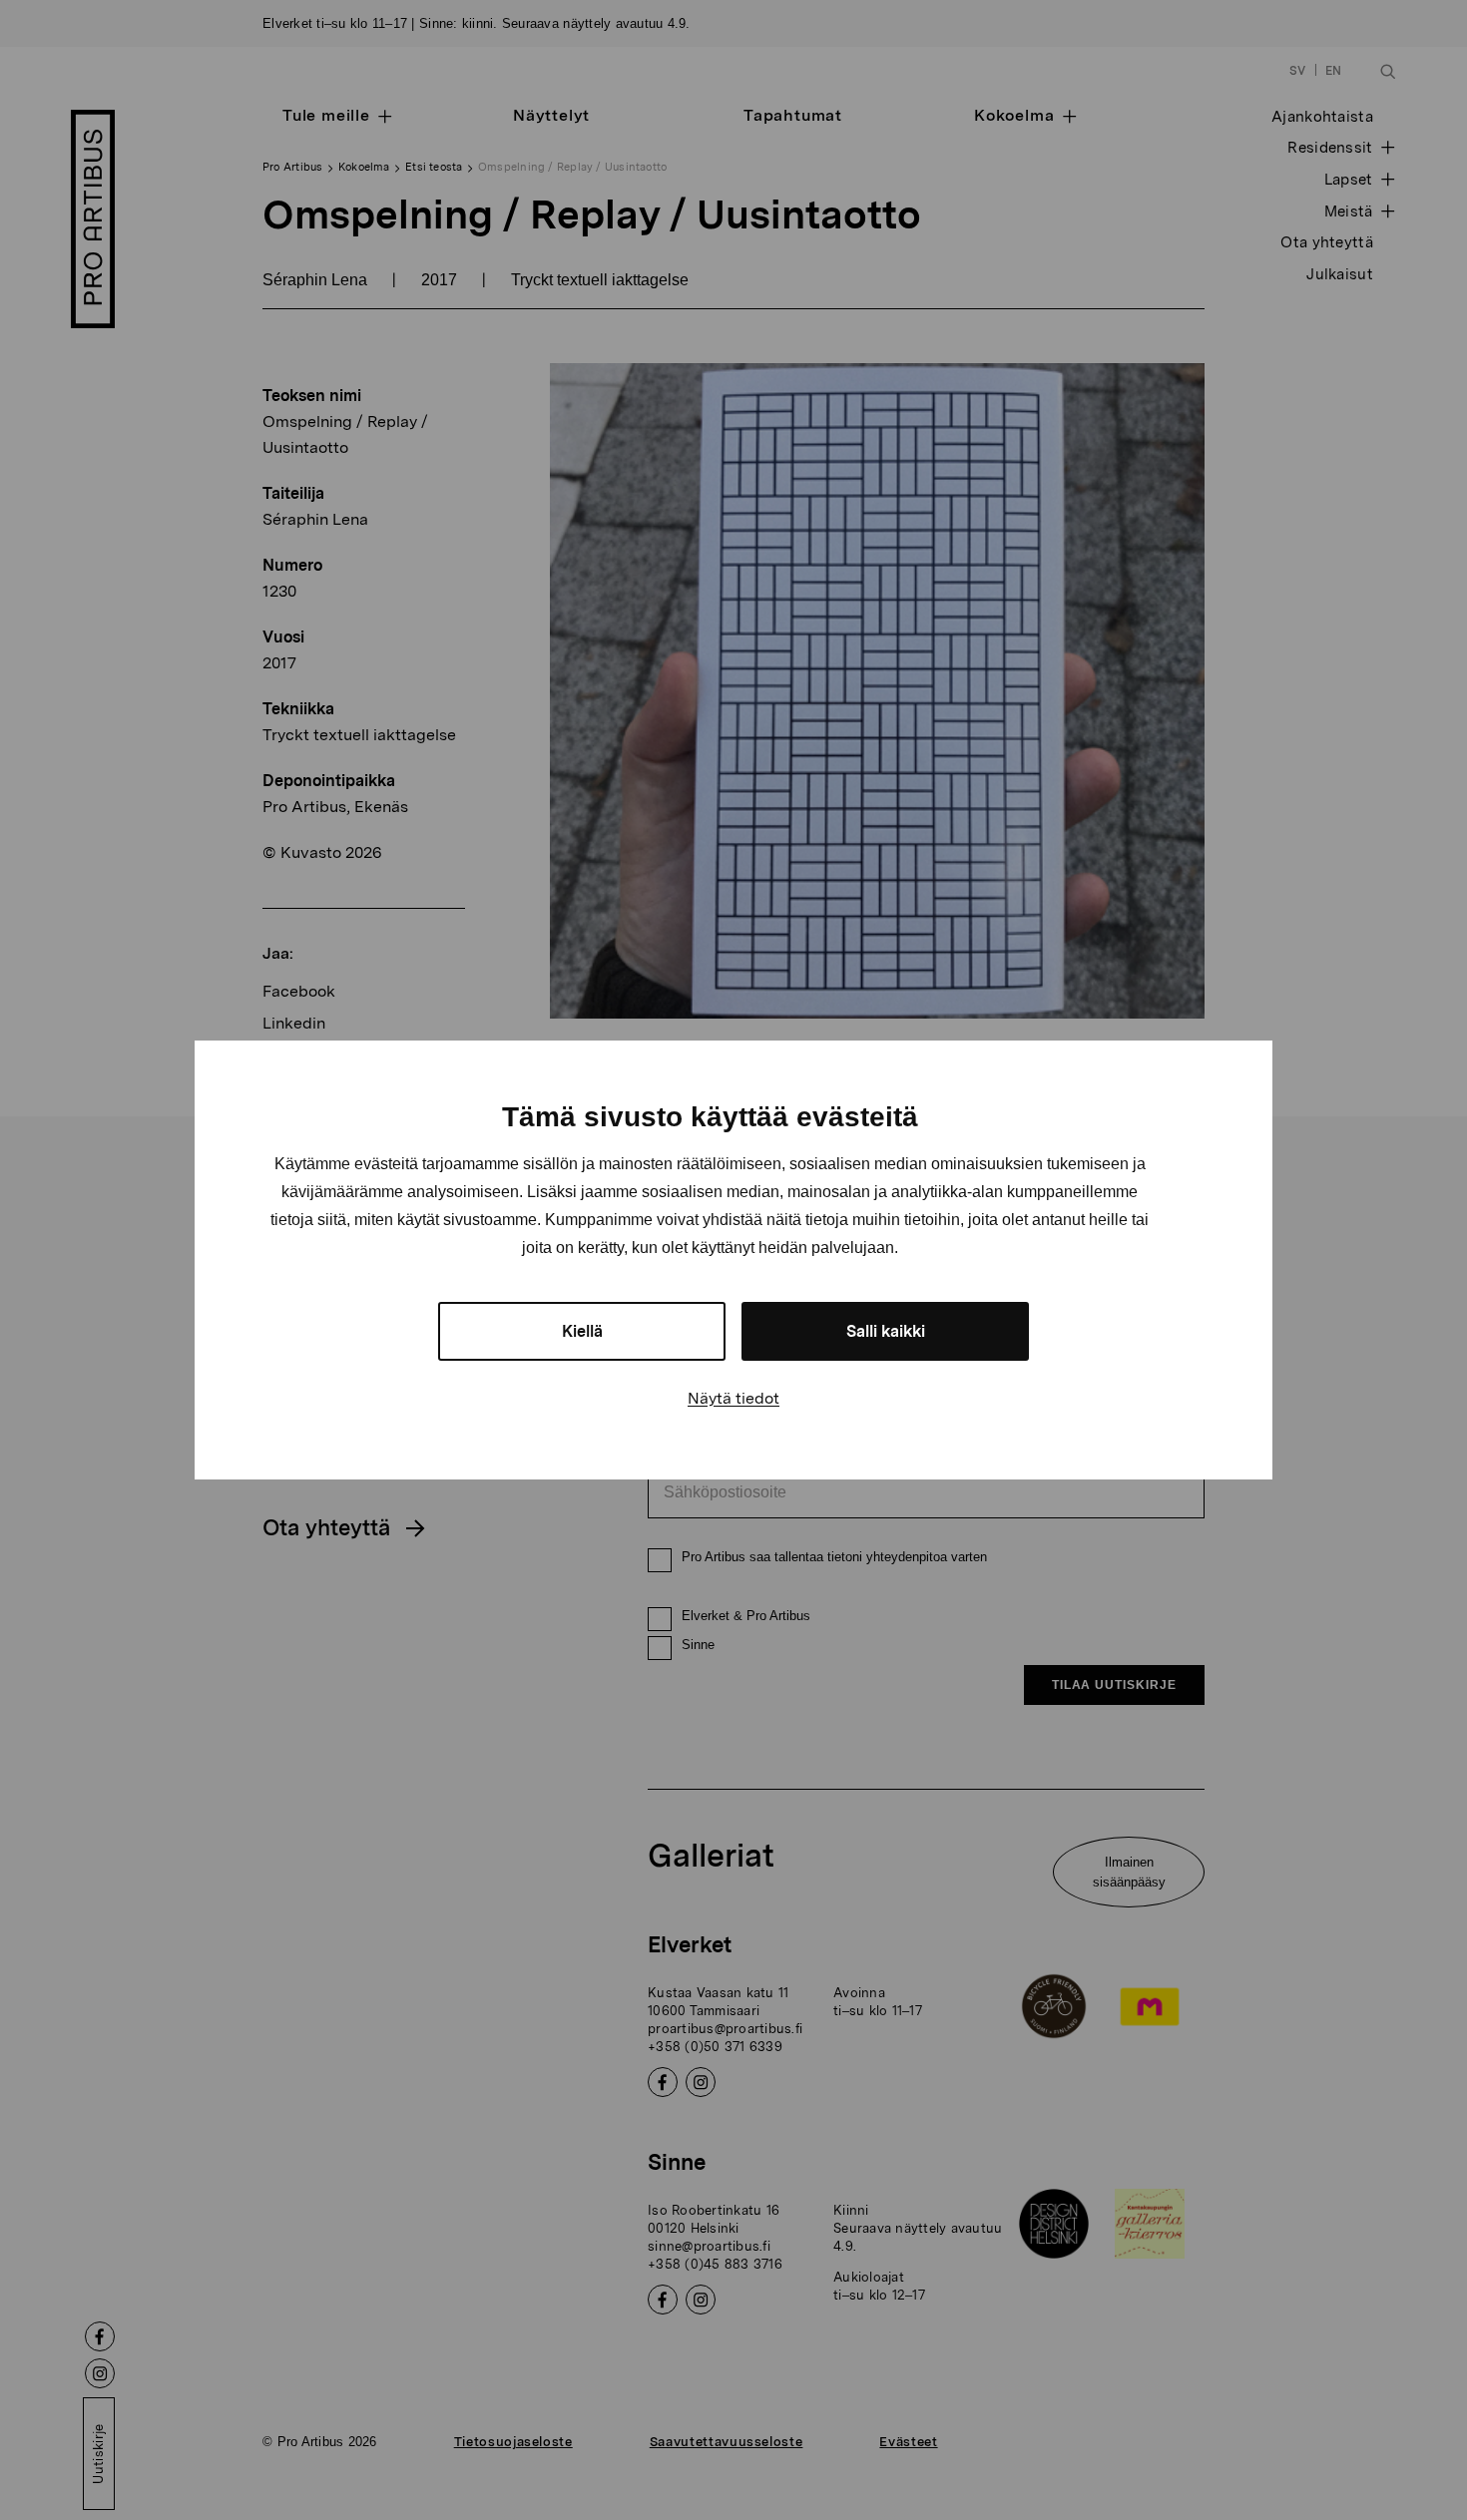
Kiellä (582, 1331)
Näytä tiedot (733, 1398)
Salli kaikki (886, 1331)
